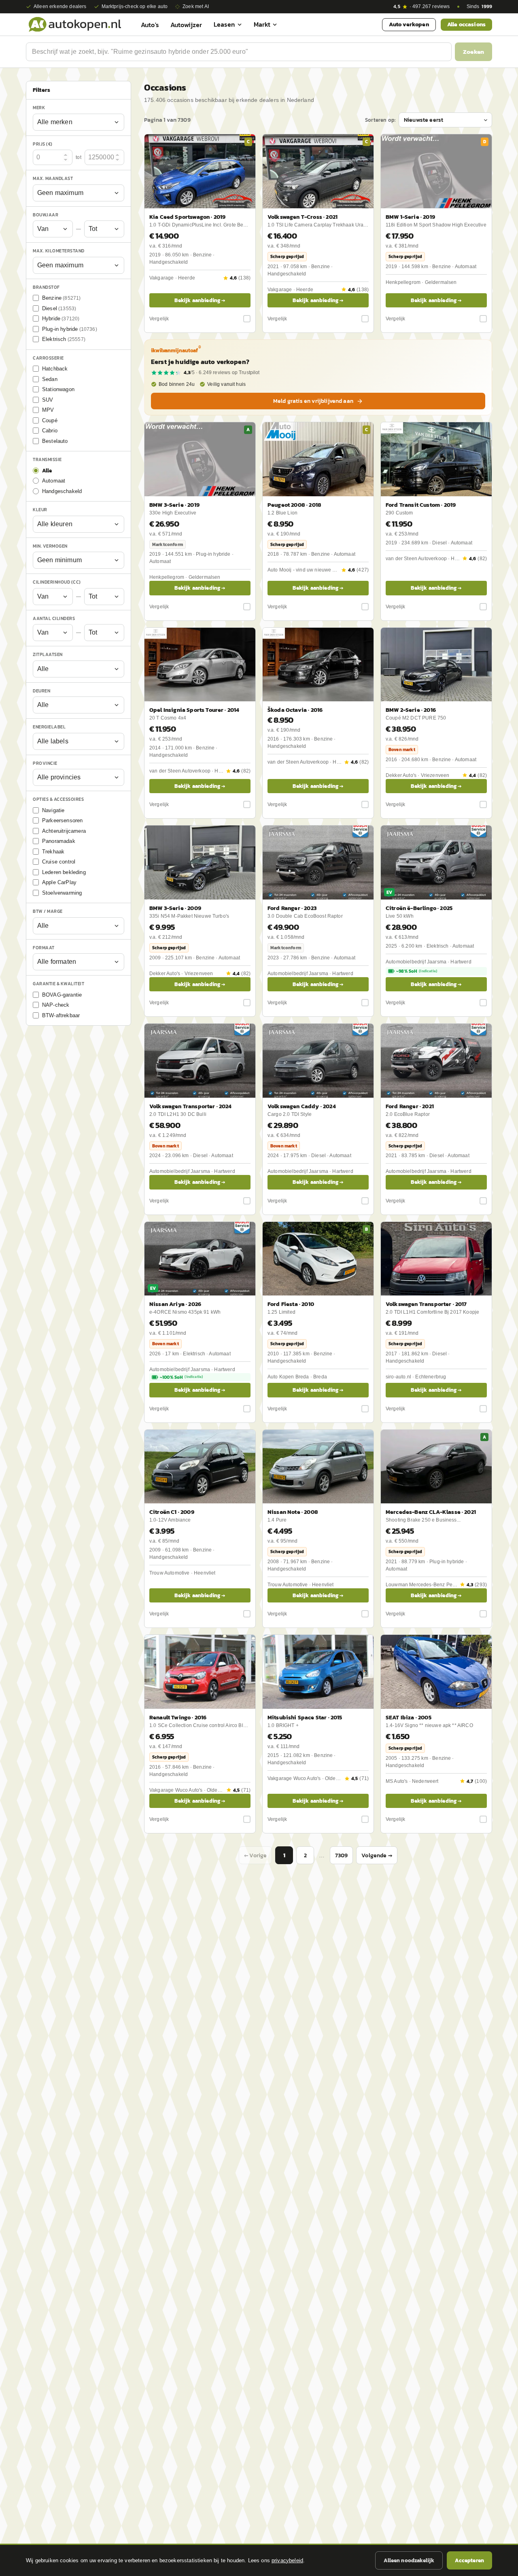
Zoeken (473, 52)
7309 (342, 1855)
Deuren (41, 691)
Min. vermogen (50, 546)
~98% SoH (417, 971)
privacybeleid (287, 2560)
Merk (39, 108)
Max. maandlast (53, 178)
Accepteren (469, 2560)
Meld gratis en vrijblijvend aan (313, 401)
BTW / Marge (48, 911)
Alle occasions (466, 24)
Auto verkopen (409, 24)
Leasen (224, 24)
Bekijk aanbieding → (200, 300)
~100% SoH (181, 1377)
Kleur (40, 510)
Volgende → (377, 1855)
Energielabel (49, 727)
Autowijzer (186, 25)
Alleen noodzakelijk (409, 2560)
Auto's (150, 25)
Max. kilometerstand (59, 251)
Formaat (44, 948)
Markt (262, 24)
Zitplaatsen (48, 654)
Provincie (45, 763)
